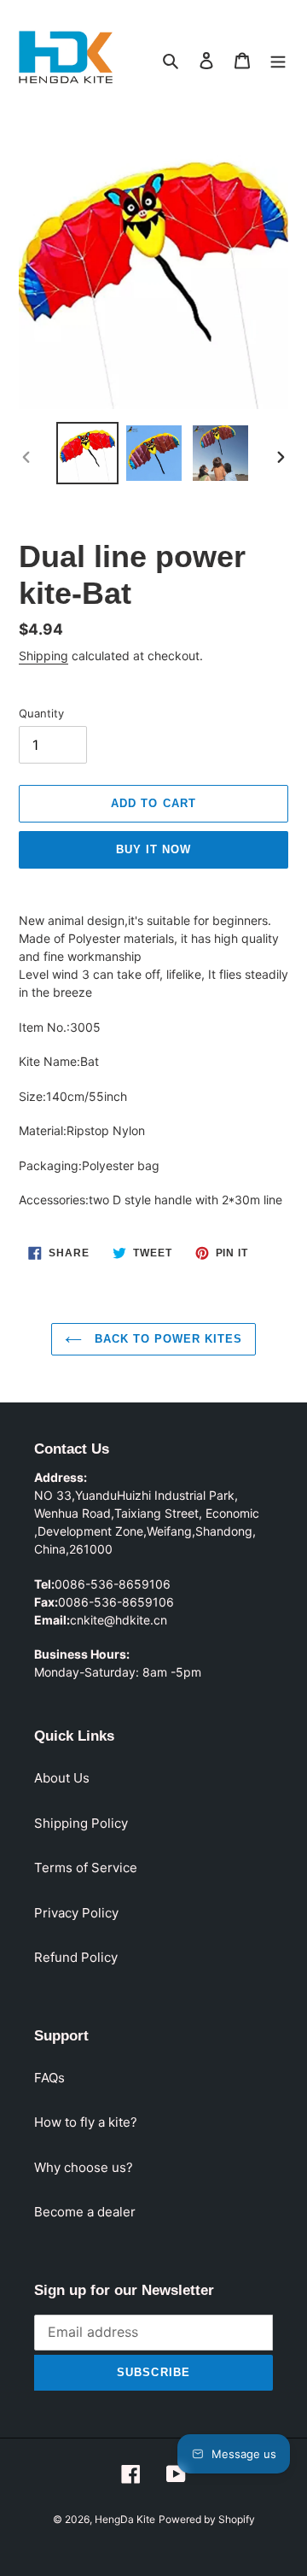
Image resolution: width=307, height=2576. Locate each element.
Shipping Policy (81, 1823)
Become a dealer (85, 2212)
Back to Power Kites (167, 1339)
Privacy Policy (76, 1913)
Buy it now (153, 849)
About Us (62, 1778)
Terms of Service (86, 1868)
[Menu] (278, 60)
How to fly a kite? (86, 2122)
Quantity (41, 713)
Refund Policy (76, 1957)
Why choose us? (84, 2167)
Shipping (43, 656)
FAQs (49, 2078)
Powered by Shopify (207, 2519)
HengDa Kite (125, 2519)
